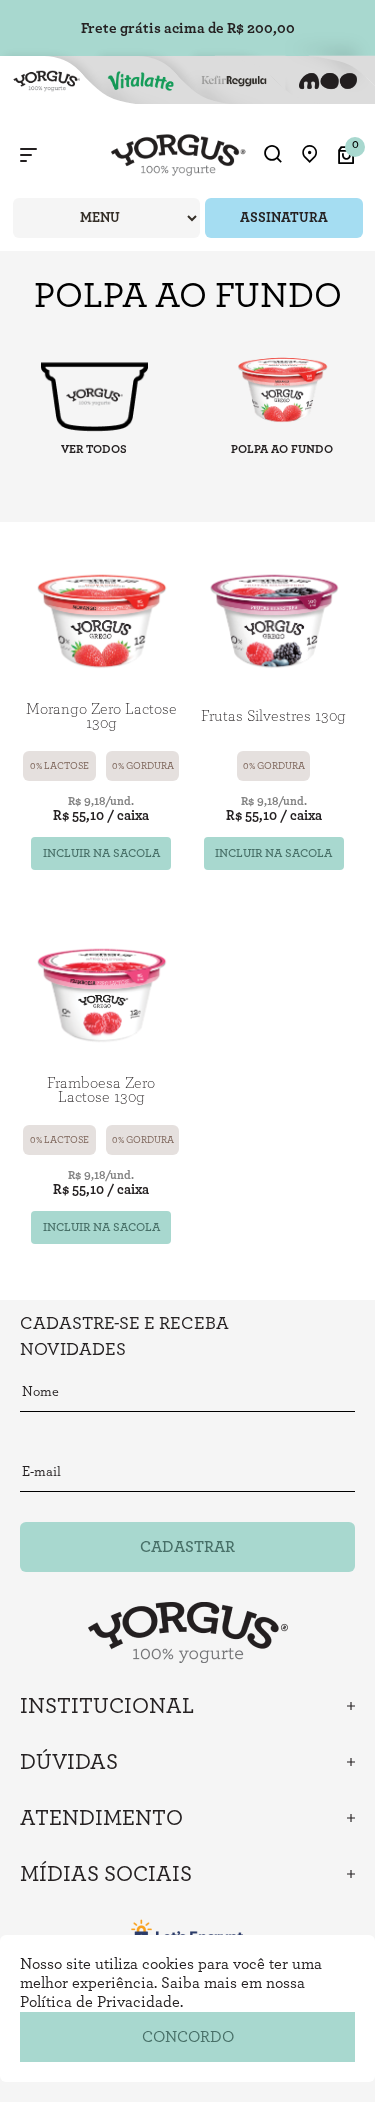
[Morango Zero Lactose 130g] (101, 619)
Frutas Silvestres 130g (273, 716)
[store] (310, 155)
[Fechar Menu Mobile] (28, 155)
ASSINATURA (284, 218)
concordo (188, 2037)
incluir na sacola (101, 853)
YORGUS (94, 395)
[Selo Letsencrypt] (188, 1932)
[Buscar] (273, 155)
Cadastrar (187, 1547)
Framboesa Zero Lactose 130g (101, 1090)
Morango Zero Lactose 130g (101, 716)
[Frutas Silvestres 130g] (274, 619)
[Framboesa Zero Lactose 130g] (101, 993)
